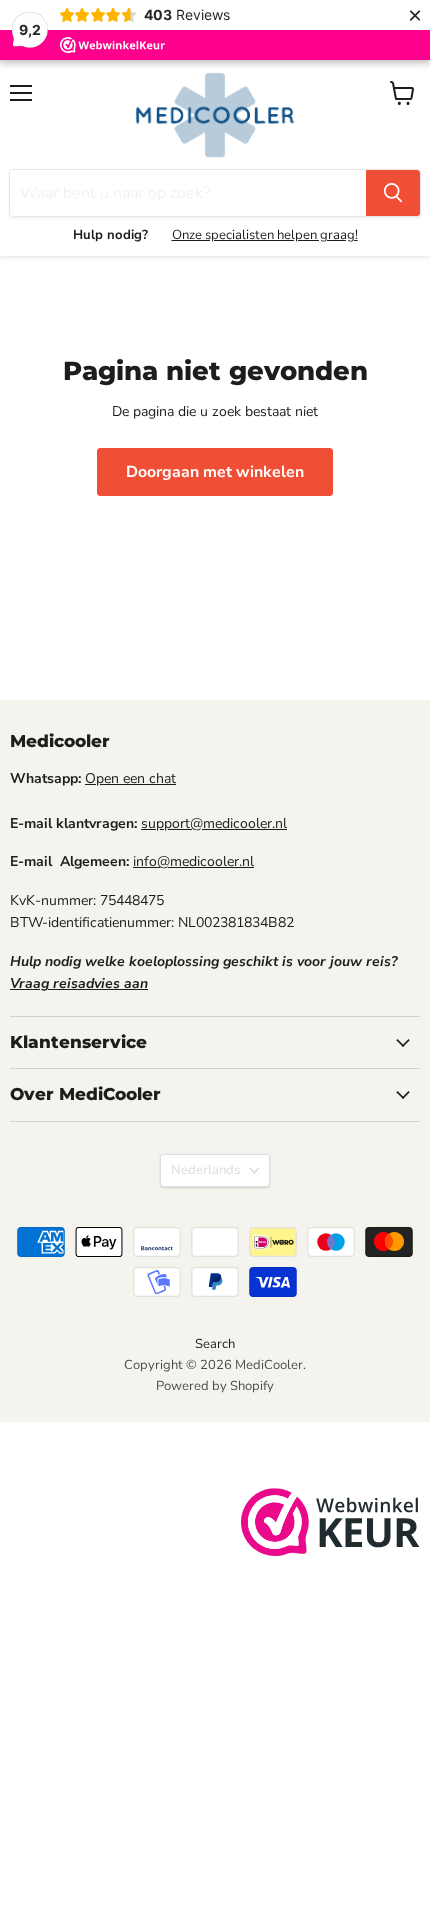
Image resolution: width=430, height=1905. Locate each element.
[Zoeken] (393, 193)
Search (215, 1344)
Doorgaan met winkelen (215, 472)
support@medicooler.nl (214, 823)
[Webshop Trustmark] (330, 1525)
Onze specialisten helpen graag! (265, 235)
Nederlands (205, 1170)
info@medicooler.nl (193, 861)
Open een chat (130, 778)
